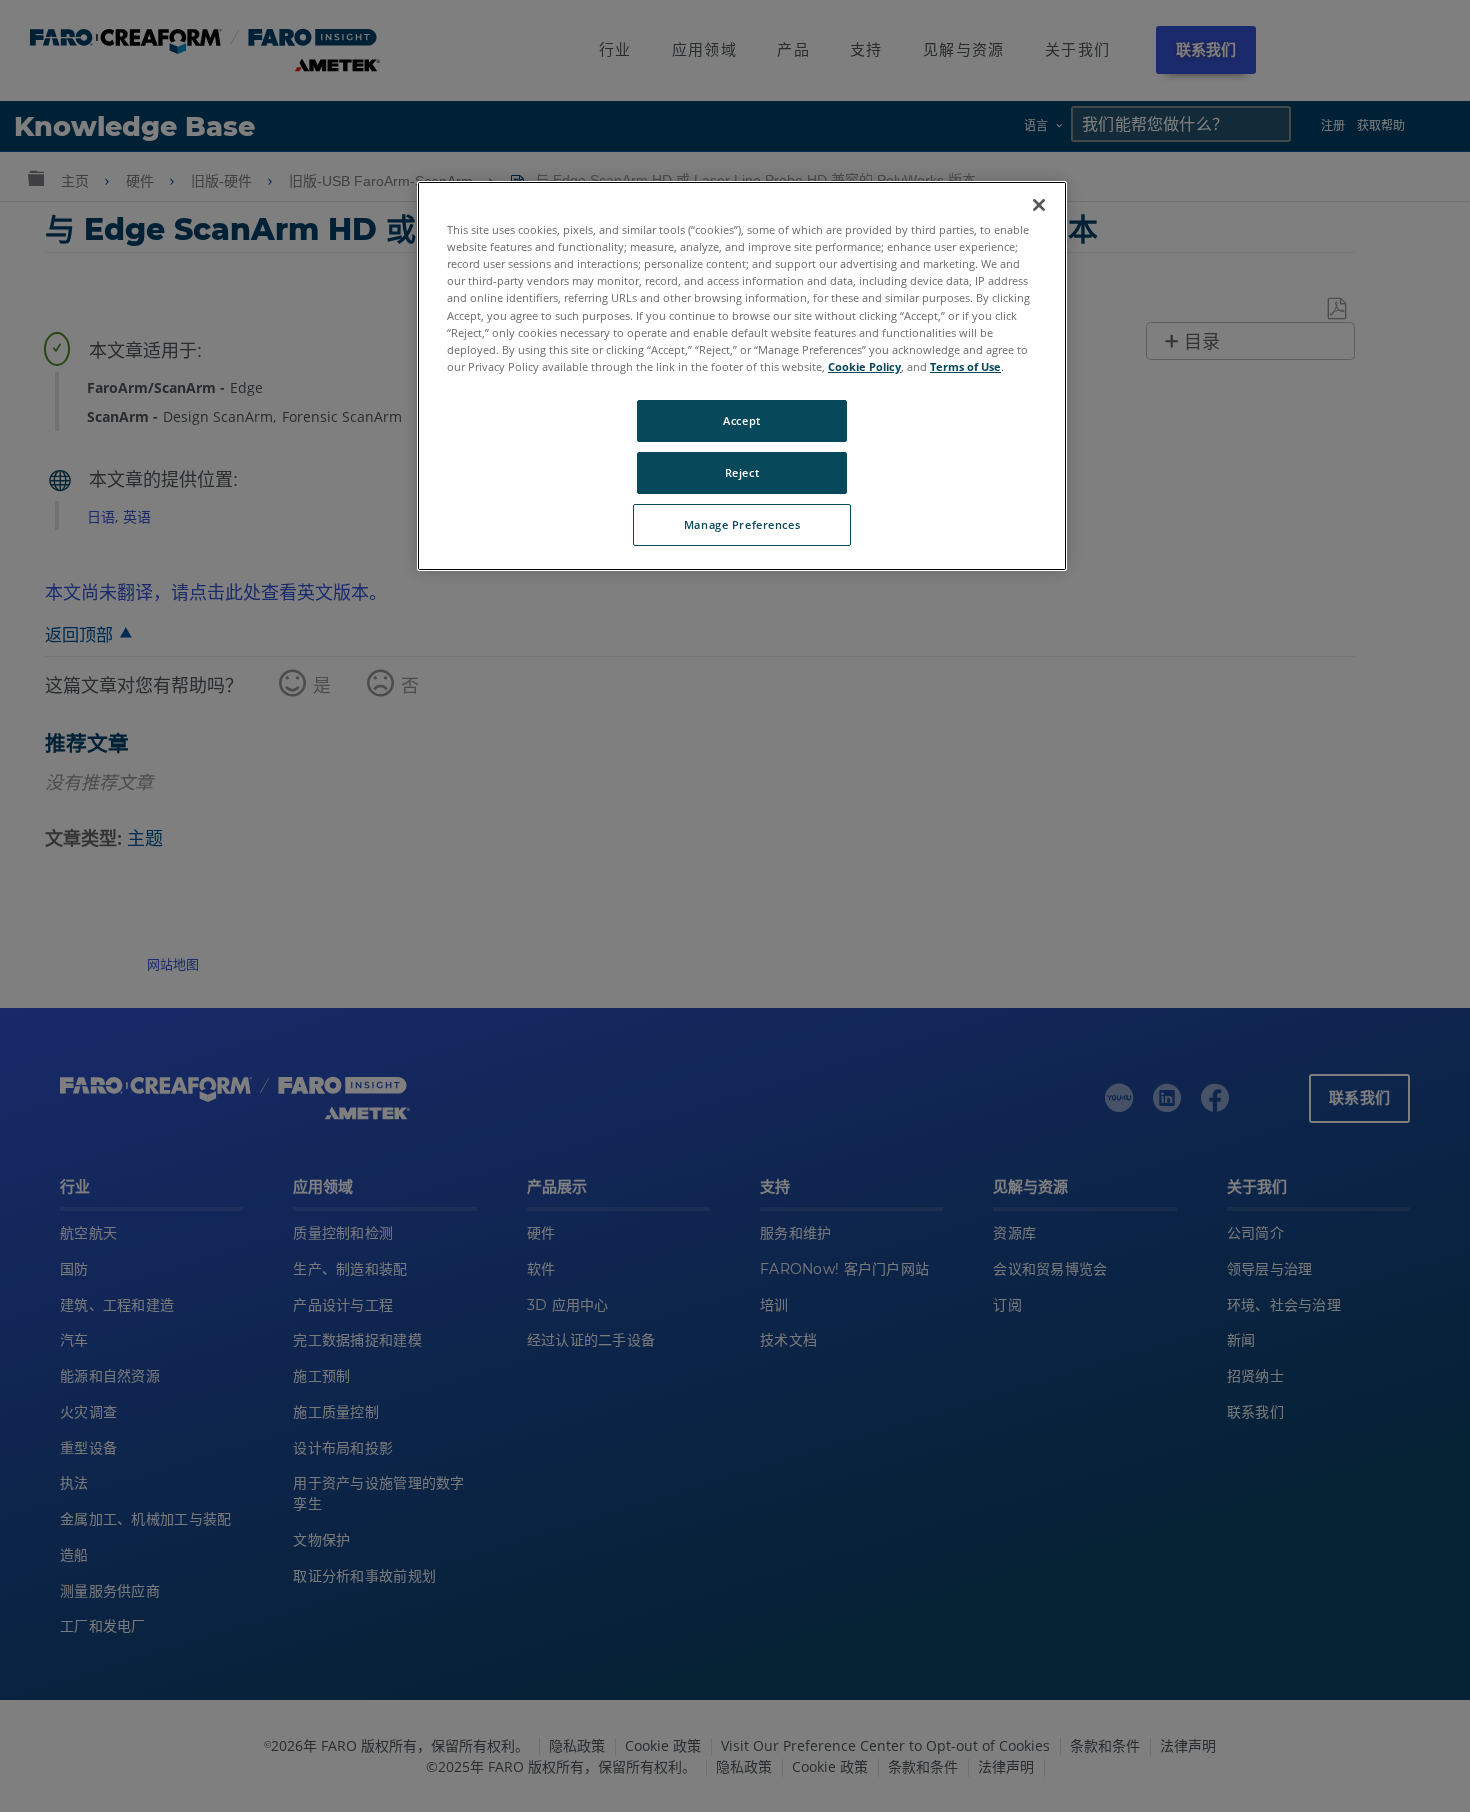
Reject (742, 472)
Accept (741, 420)
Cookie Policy (864, 366)
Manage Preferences (742, 524)
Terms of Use (965, 366)
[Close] (1039, 205)
